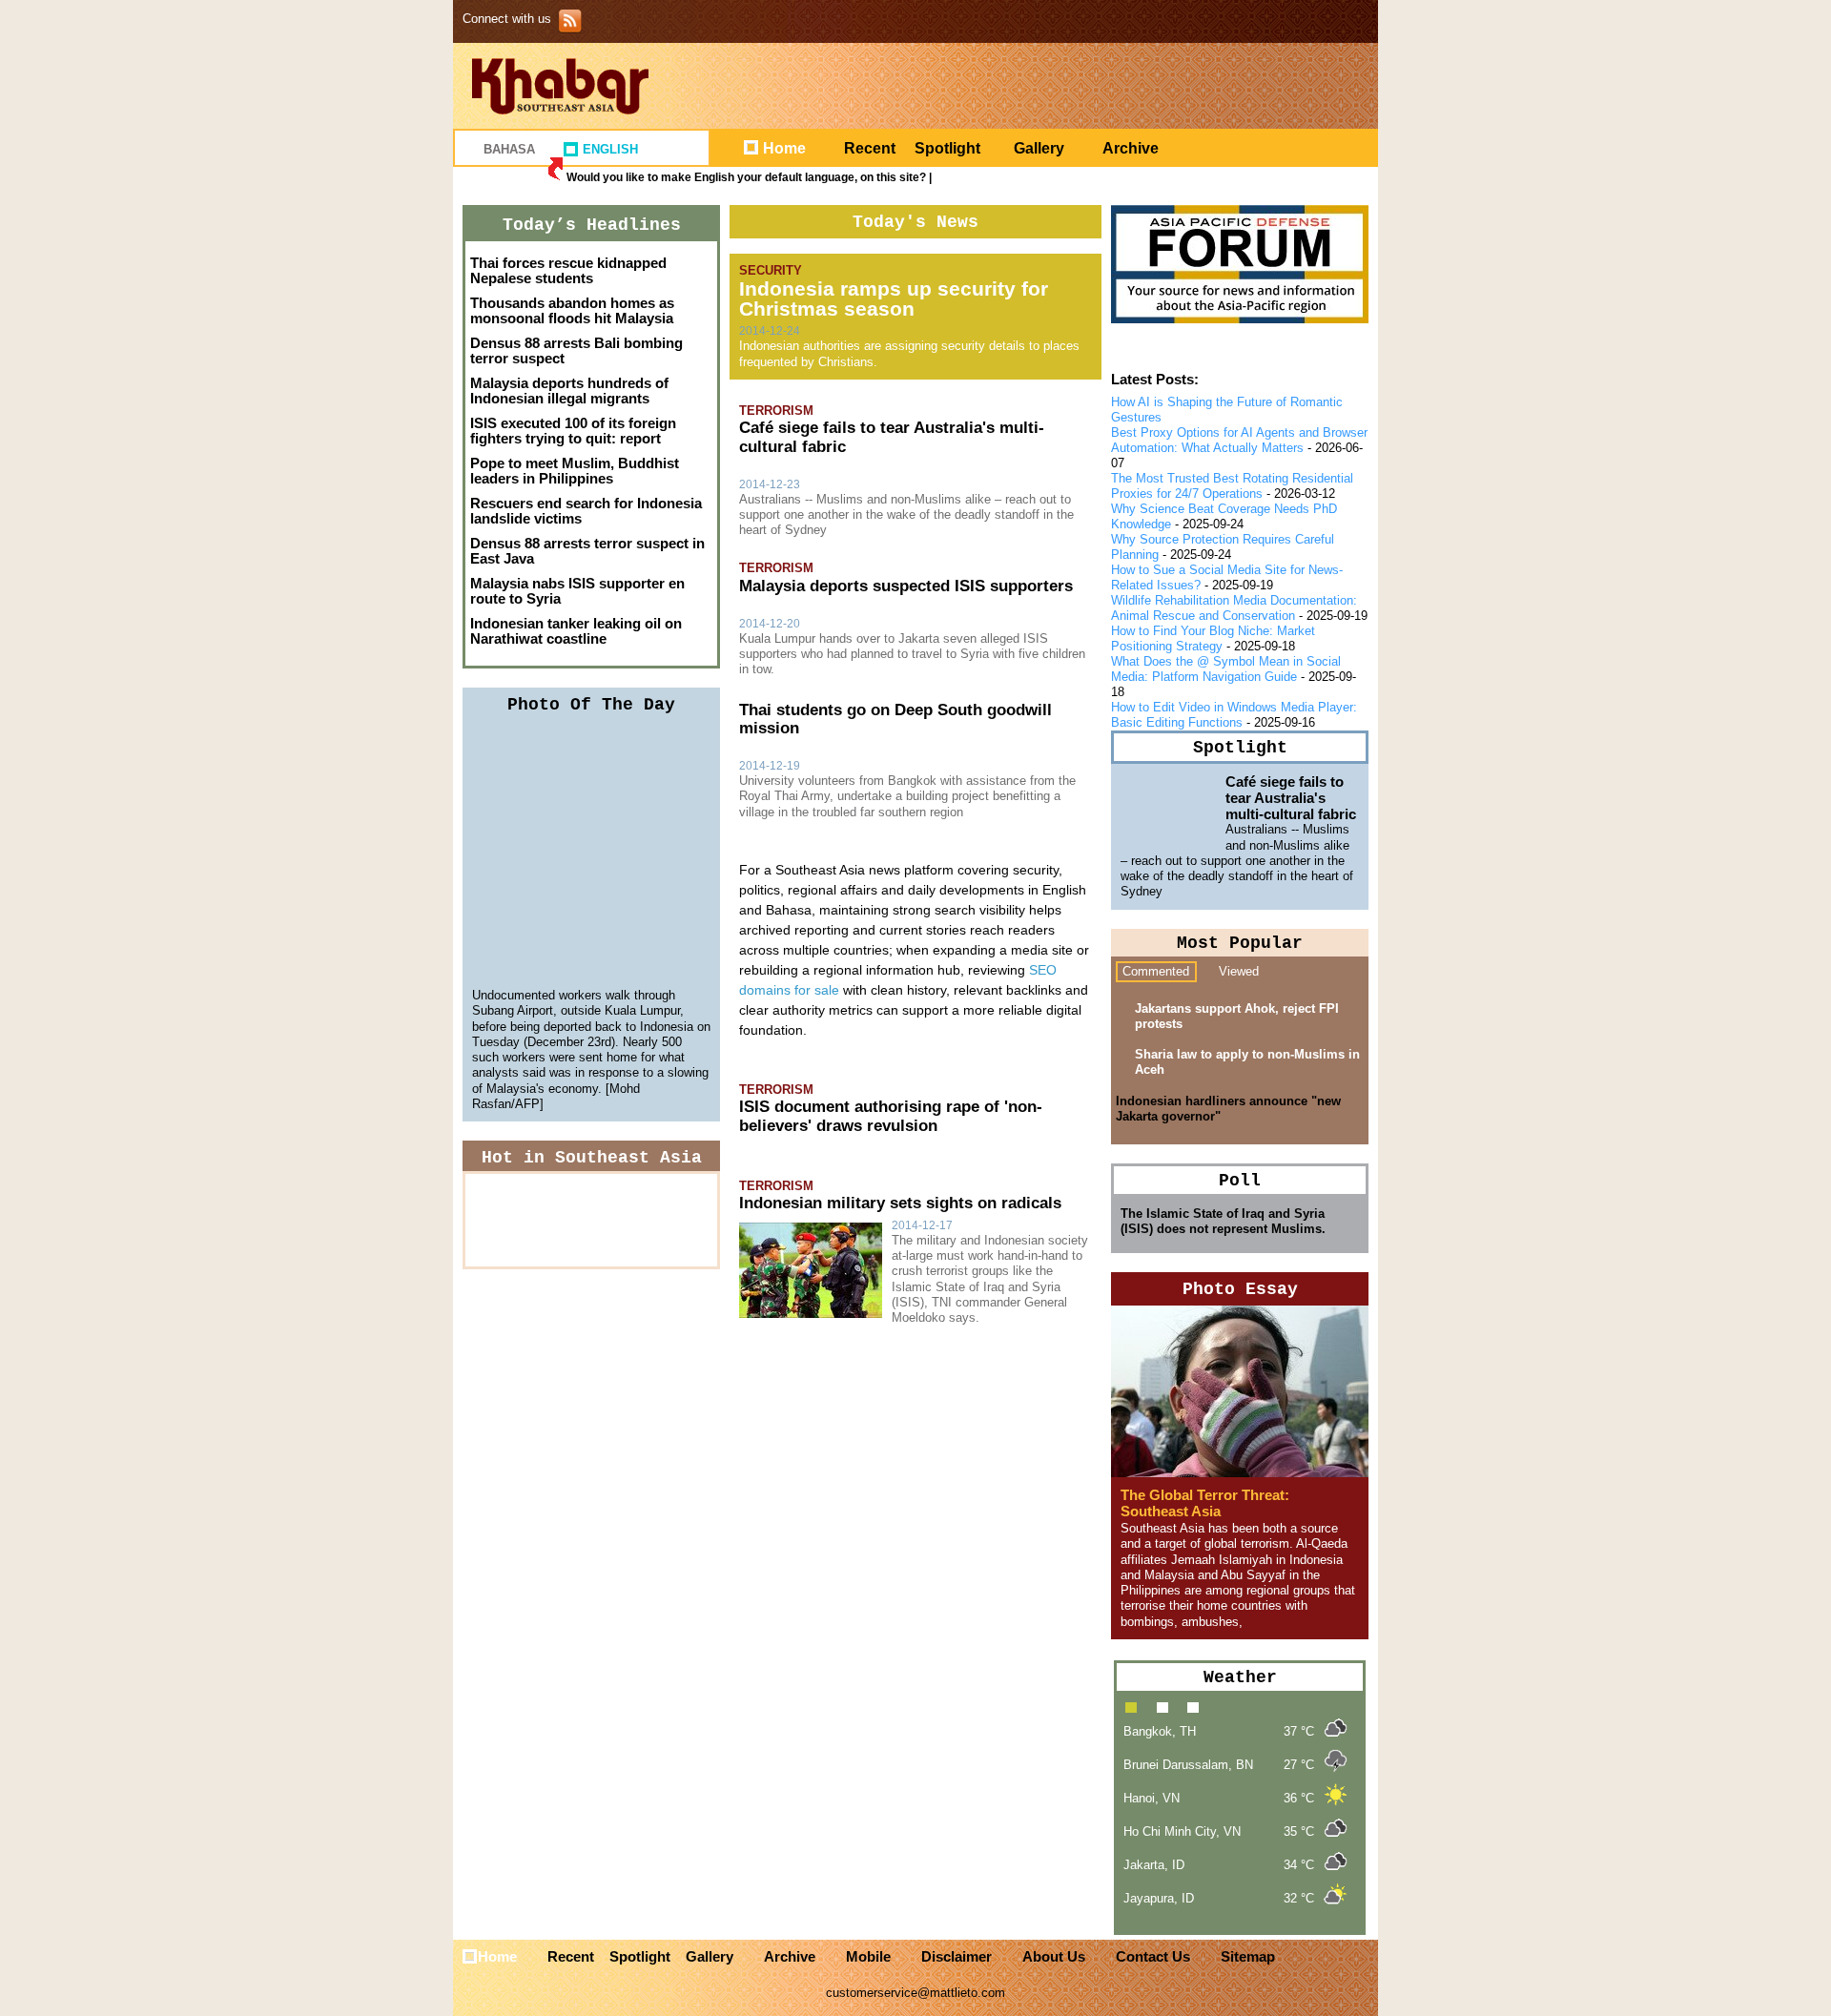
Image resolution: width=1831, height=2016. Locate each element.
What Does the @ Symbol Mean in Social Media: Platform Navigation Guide (1226, 669)
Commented (1156, 971)
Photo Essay (1240, 1289)
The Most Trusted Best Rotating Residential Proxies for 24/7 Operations (1232, 486)
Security (771, 270)
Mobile (868, 1957)
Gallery (1039, 148)
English (610, 149)
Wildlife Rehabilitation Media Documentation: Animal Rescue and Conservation (1234, 608)
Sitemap (1248, 1957)
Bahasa (509, 149)
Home (784, 148)
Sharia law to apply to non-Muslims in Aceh (1247, 1062)
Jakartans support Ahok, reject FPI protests (1237, 1016)
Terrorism (776, 411)
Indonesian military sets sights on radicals (900, 1203)
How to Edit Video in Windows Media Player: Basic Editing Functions (1234, 715)
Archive (1131, 148)
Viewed (1239, 971)
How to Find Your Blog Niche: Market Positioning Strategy (1213, 638)
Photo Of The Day (591, 705)
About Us (1054, 1957)
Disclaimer (957, 1957)
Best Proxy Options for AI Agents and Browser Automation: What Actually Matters (1239, 440)
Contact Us (1153, 1957)
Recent (870, 148)
